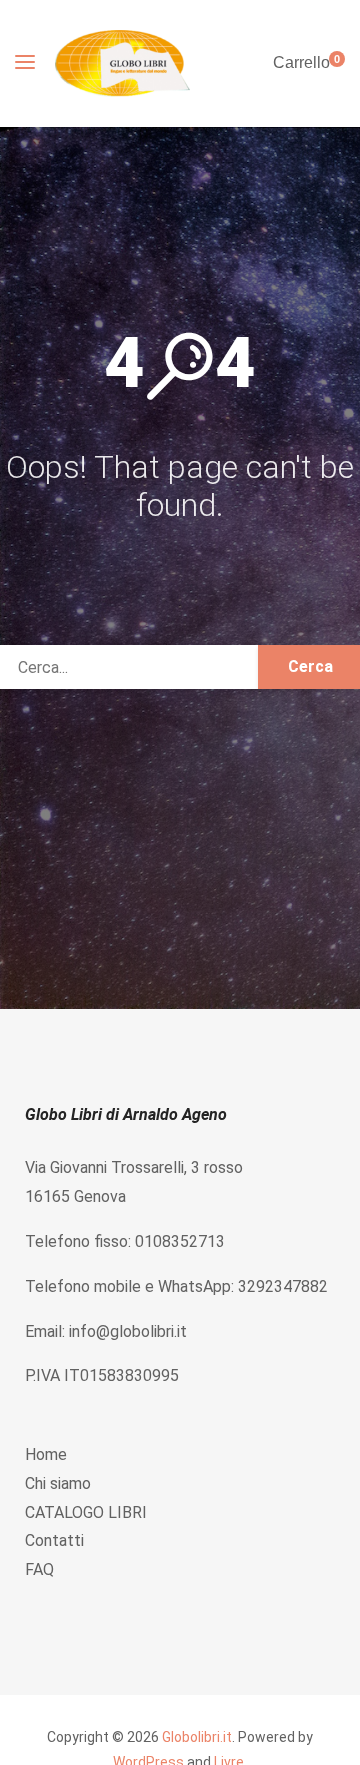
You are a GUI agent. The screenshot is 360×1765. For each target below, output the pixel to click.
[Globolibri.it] (122, 63)
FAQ (39, 1569)
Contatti (54, 1540)
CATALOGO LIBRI (86, 1512)
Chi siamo (58, 1483)
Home (46, 1454)
